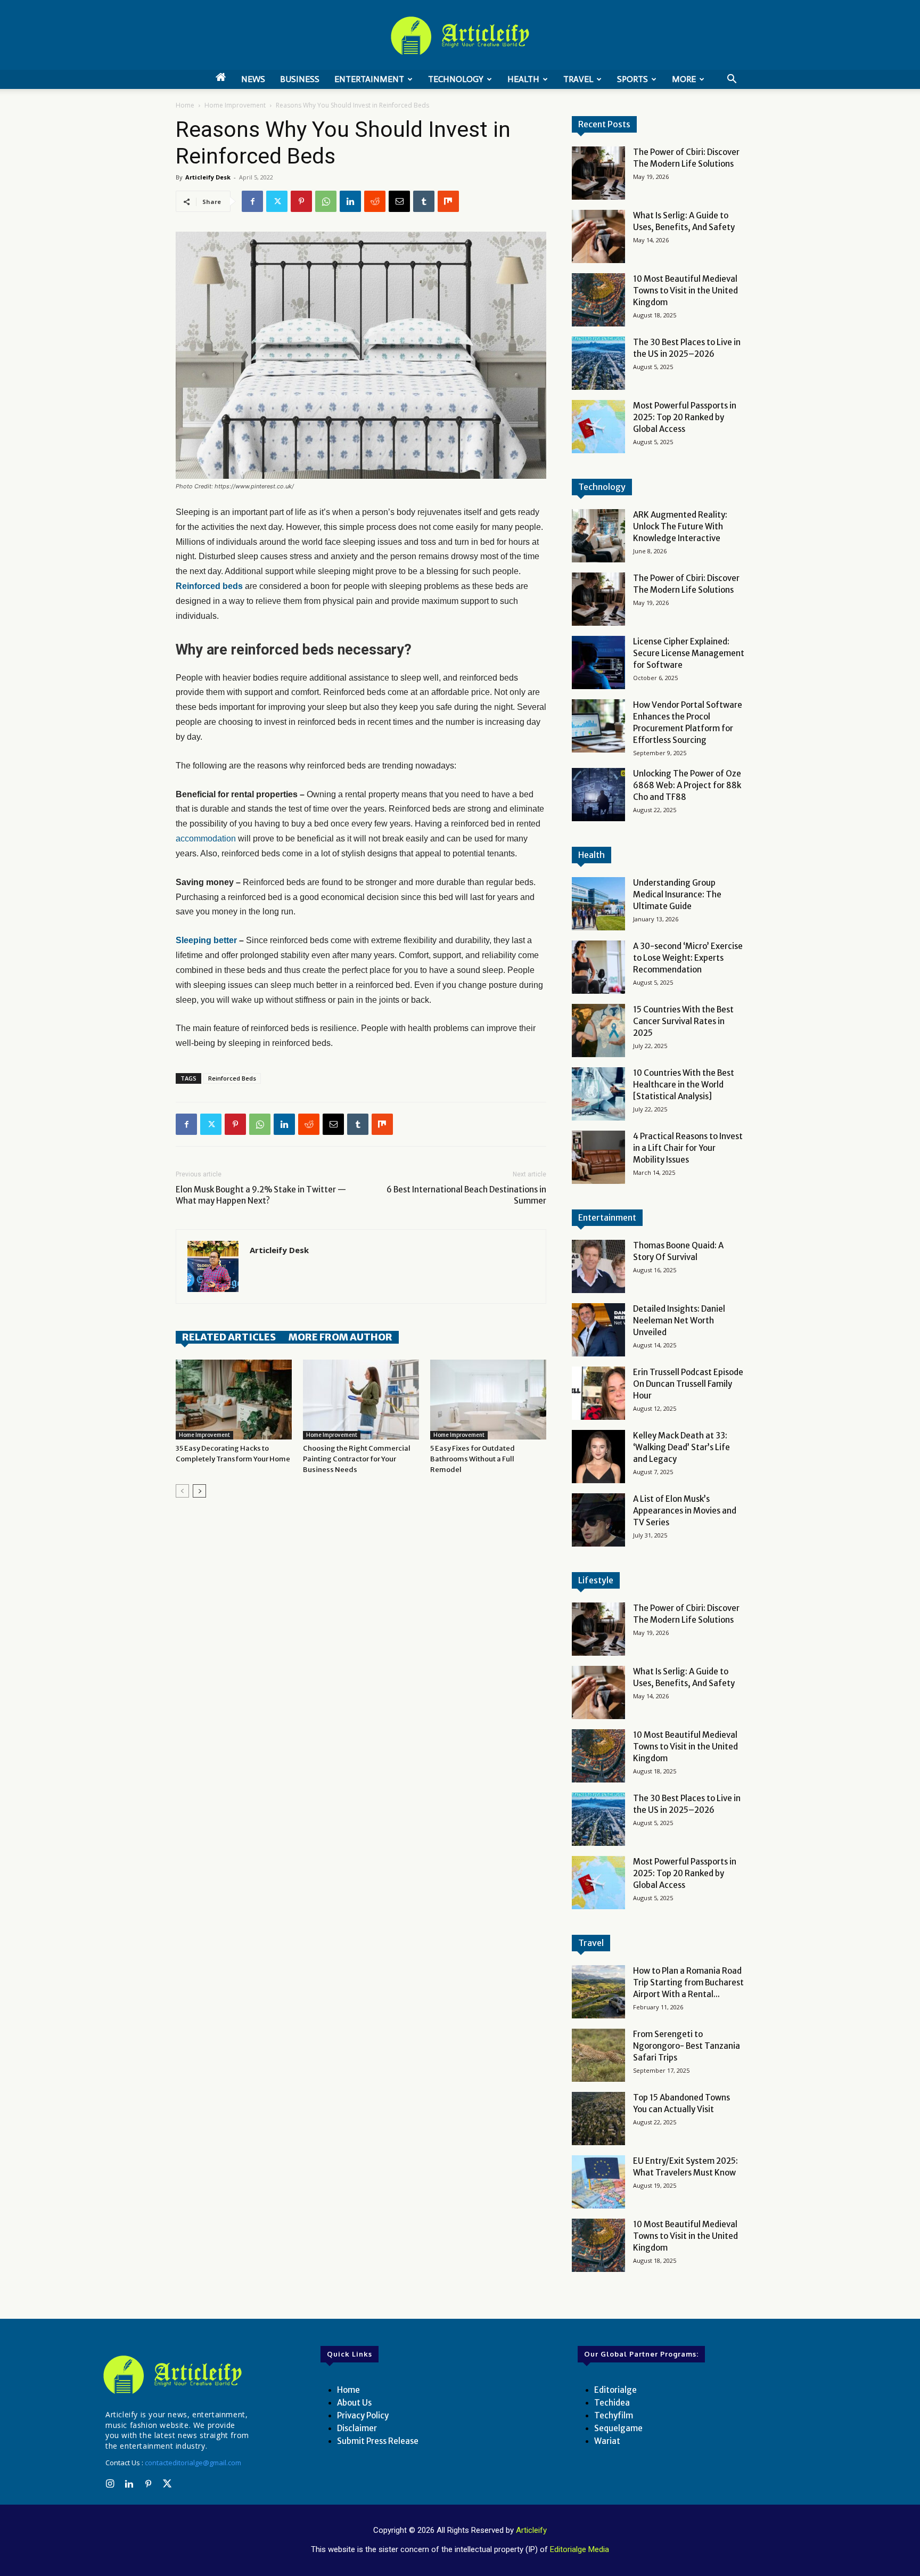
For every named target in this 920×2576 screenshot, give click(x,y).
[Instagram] (110, 2484)
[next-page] (199, 1491)
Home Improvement (235, 105)
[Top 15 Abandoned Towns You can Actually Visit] (598, 2119)
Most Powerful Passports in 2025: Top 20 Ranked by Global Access (685, 417)
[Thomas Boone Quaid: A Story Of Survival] (598, 1266)
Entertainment (369, 79)
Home (185, 105)
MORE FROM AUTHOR (340, 1337)
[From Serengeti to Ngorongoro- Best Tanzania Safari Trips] (598, 2055)
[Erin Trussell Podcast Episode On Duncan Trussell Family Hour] (598, 1393)
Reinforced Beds (232, 1078)
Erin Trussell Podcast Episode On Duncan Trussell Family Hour (688, 1384)
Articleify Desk (208, 177)
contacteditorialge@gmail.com (193, 2463)
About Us (354, 2403)
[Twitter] (277, 201)
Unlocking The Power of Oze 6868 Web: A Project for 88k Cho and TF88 (687, 785)
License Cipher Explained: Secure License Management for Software (689, 653)
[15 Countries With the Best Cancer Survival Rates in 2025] (598, 1031)
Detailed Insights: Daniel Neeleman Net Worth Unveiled (679, 1320)
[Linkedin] (350, 201)
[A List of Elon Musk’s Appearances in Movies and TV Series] (598, 1520)
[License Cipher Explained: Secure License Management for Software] (598, 663)
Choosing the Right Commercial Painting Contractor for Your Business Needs (357, 1459)
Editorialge (615, 2390)
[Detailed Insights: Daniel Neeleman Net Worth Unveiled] (598, 1330)
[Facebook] (252, 201)
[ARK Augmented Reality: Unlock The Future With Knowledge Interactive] (598, 536)
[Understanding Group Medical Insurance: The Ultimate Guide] (598, 904)
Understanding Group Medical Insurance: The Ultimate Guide (677, 894)
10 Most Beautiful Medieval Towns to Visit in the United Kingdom (685, 291)
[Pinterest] (301, 201)
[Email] (399, 201)
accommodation (206, 839)
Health (523, 79)
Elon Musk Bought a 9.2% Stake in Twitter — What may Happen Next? (261, 1195)
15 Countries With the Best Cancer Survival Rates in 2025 (683, 1021)
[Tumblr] (424, 201)
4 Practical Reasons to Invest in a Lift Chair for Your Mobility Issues (688, 1148)
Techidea (612, 2403)
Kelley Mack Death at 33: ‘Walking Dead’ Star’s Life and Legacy (681, 1447)
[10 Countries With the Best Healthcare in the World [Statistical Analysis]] (598, 1094)
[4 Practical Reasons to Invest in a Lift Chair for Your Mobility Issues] (598, 1157)
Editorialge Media (580, 2549)
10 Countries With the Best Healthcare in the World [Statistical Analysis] (684, 1085)
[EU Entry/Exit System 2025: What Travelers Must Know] (598, 2182)
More (684, 79)
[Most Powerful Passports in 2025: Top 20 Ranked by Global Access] (598, 427)
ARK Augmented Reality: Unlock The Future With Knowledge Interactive (680, 526)
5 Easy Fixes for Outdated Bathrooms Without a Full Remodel (473, 1459)
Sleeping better (206, 940)
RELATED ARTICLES (229, 1337)
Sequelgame (618, 2428)
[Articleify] (175, 2375)
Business (300, 79)
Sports (632, 79)
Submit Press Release (378, 2441)
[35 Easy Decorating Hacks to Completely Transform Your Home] (234, 1400)
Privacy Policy (363, 2415)
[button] (732, 80)
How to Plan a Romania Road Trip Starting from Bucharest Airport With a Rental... (688, 1982)
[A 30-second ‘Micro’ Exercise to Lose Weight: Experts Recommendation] (598, 967)
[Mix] (448, 201)
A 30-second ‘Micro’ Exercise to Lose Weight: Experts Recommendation (688, 958)
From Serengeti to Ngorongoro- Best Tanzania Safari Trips (687, 2046)
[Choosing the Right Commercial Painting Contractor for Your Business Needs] (361, 1400)
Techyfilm (614, 2415)
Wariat (607, 2441)
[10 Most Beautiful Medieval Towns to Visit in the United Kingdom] (598, 300)
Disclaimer (357, 2428)
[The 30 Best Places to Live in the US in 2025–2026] (598, 363)
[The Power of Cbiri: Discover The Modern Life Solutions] (598, 173)
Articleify (531, 2530)
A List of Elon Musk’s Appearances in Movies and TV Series (685, 1511)
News (253, 79)
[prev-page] (182, 1491)
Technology (456, 79)
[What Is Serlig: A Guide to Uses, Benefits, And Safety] (598, 236)
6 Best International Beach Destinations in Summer (466, 1195)
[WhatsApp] (326, 201)
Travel (578, 79)
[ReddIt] (375, 201)
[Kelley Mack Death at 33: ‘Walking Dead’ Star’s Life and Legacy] (598, 1457)
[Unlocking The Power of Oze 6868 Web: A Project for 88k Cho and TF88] (598, 795)
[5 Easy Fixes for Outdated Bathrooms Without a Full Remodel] (488, 1400)
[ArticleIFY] (460, 36)
